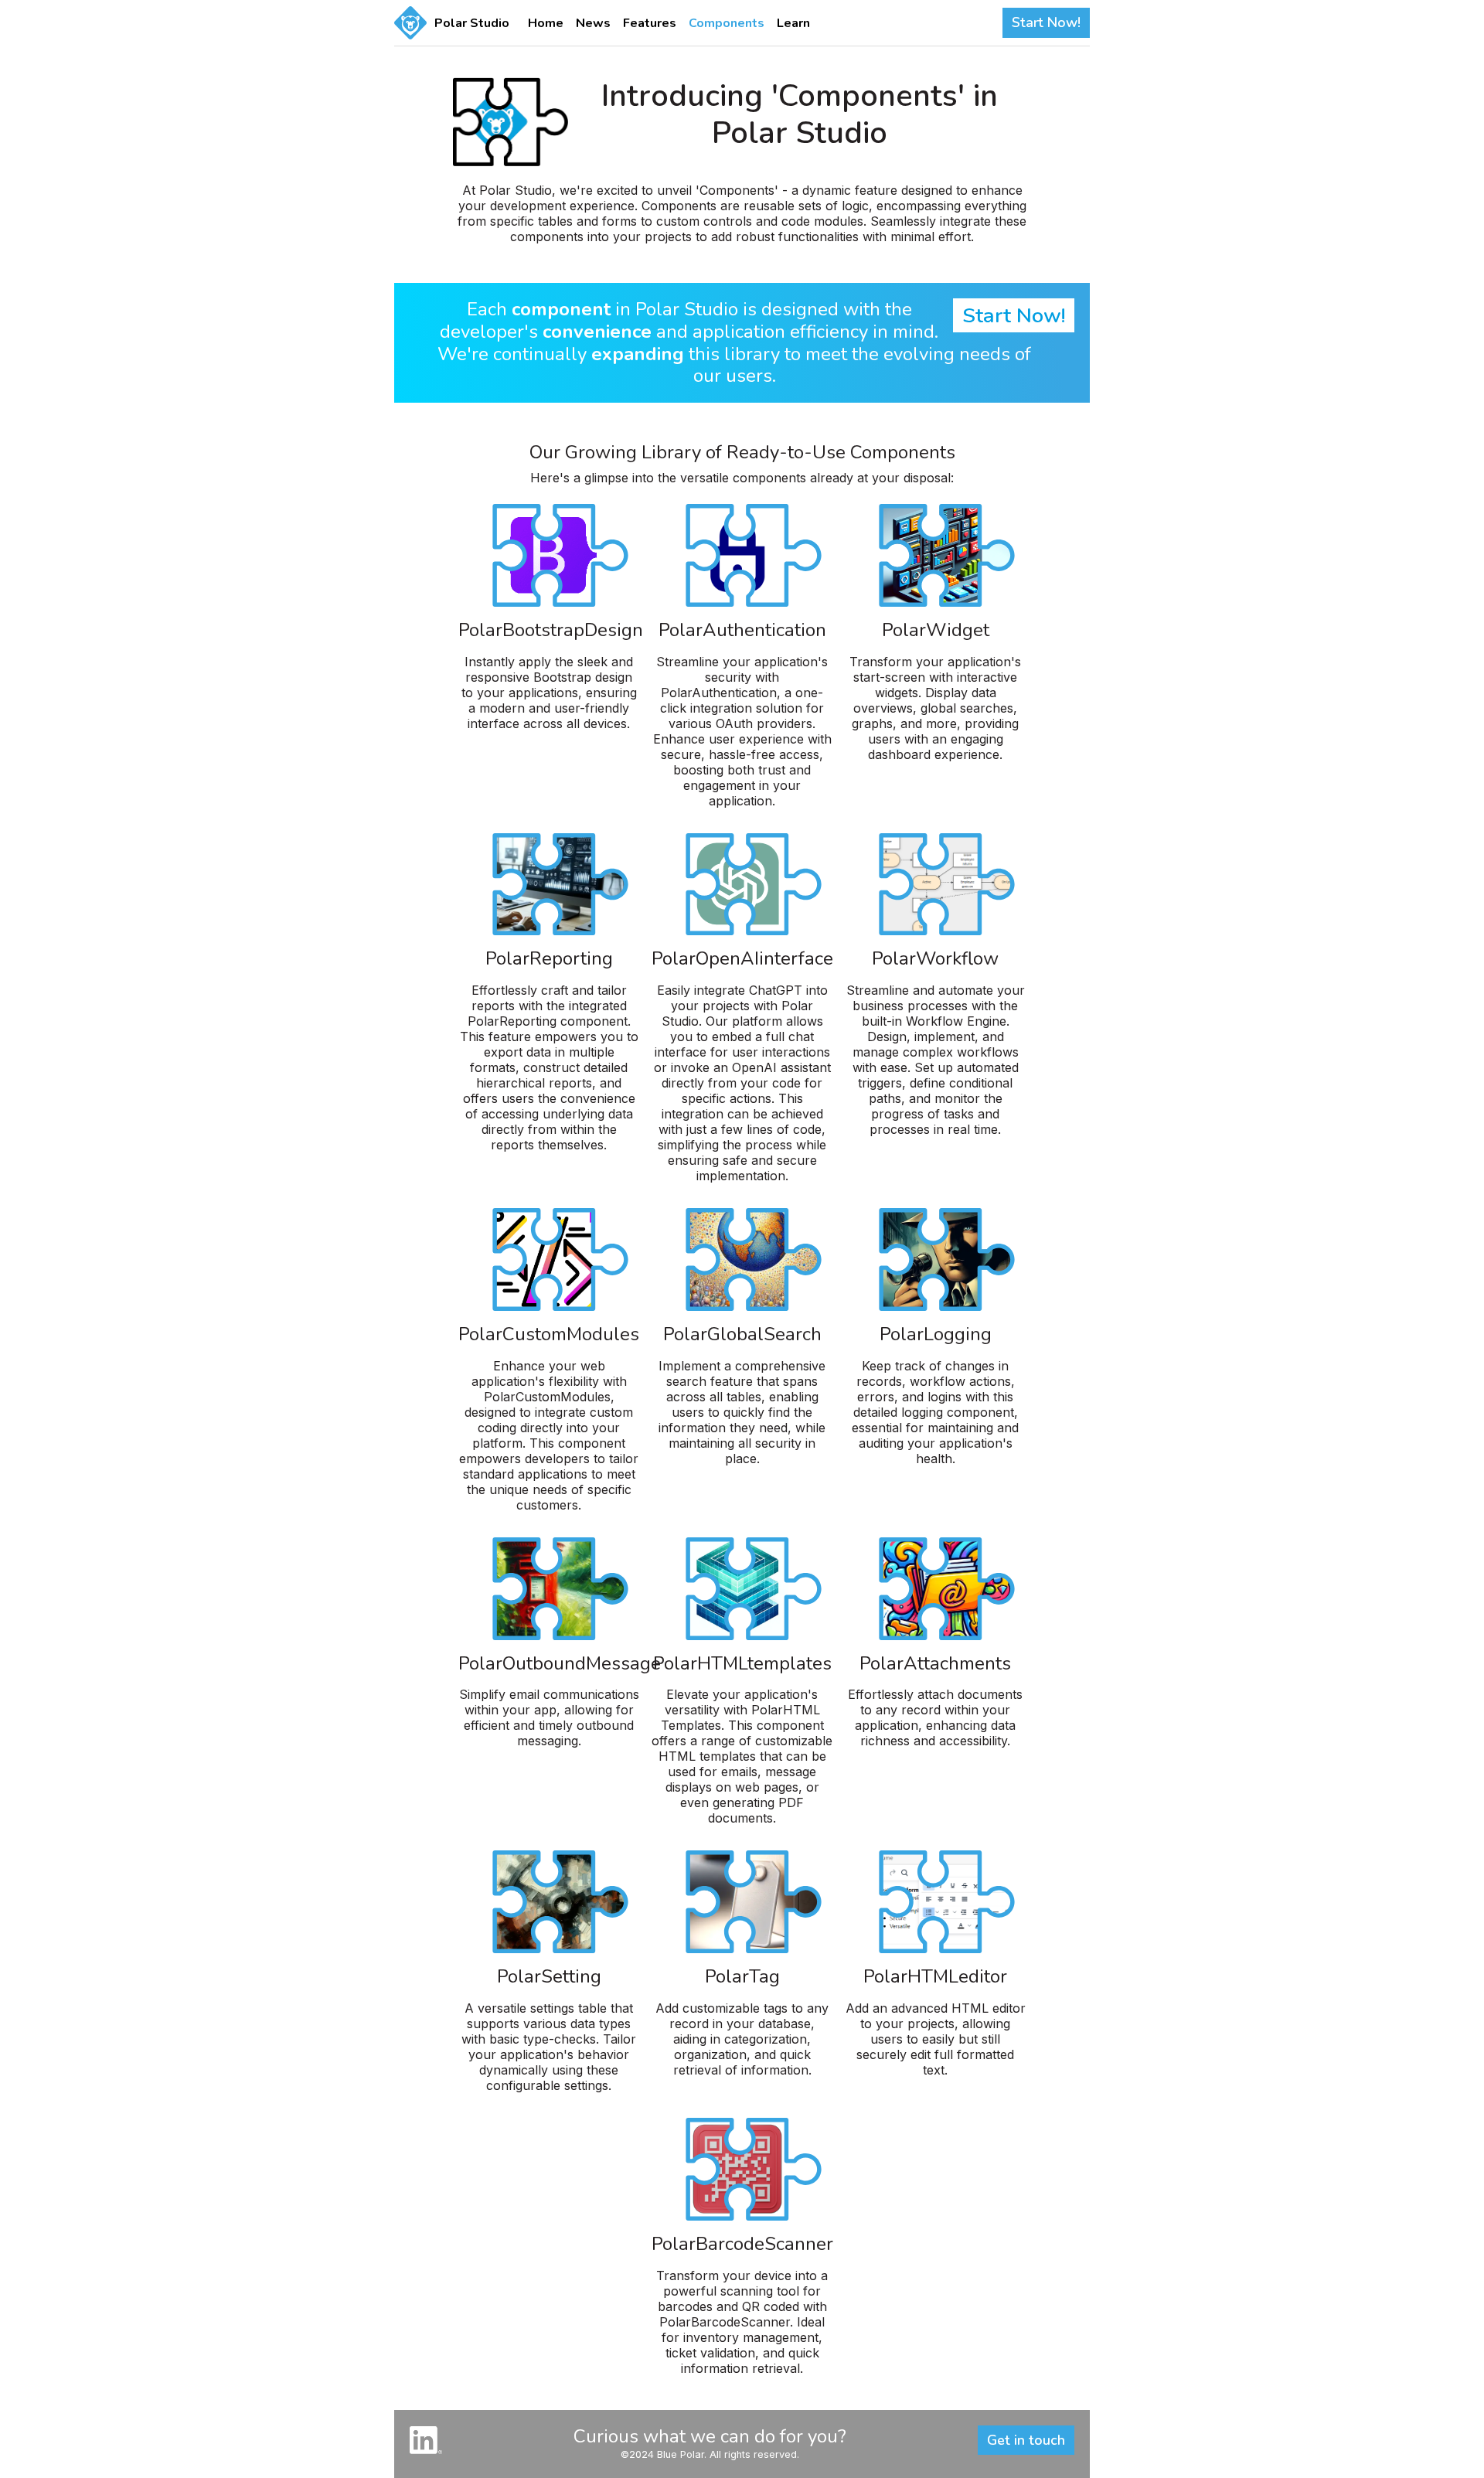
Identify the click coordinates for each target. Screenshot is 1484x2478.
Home (546, 23)
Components (727, 23)
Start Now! (1046, 22)
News (593, 23)
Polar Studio (472, 23)
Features (650, 23)
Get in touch (1026, 2440)
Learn (793, 23)
